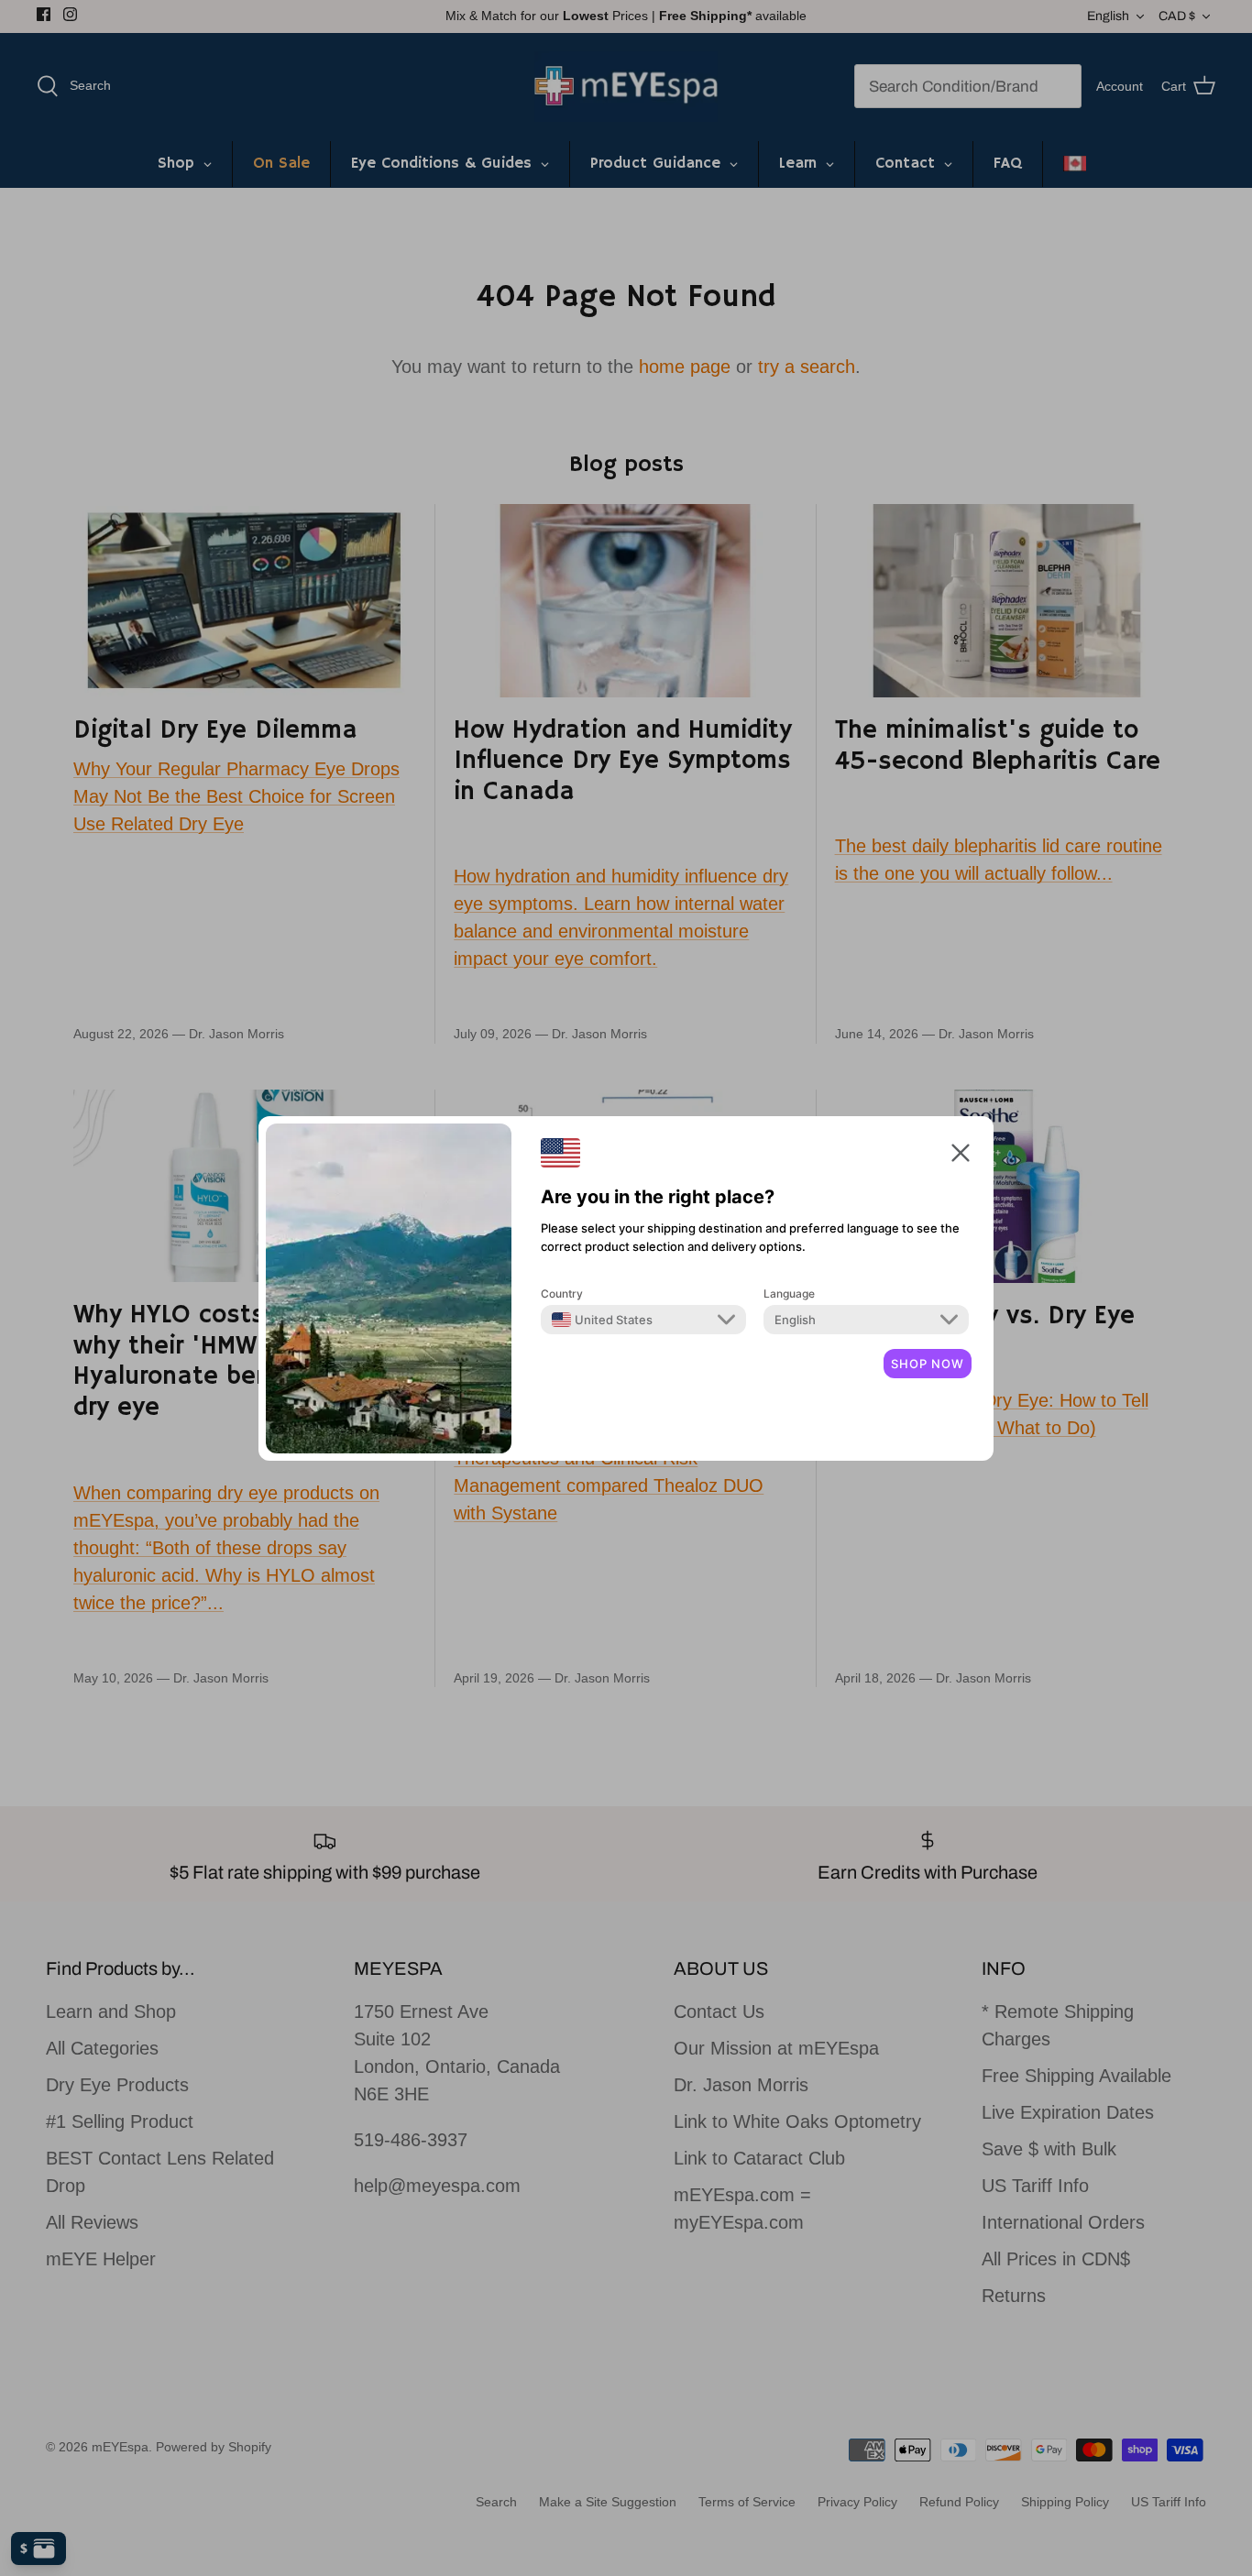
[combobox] (602, 1320)
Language (789, 1293)
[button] (961, 1152)
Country (562, 1293)
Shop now (928, 1364)
